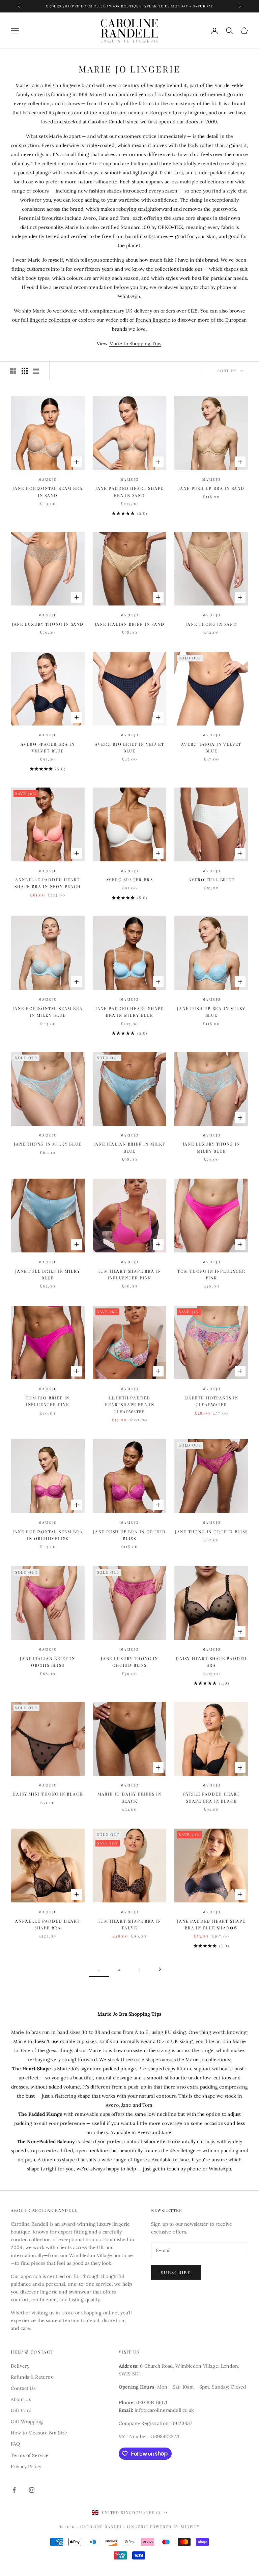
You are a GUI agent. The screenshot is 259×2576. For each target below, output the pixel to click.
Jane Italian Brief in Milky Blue (129, 1147)
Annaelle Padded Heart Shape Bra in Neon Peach (48, 883)
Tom (125, 218)
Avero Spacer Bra (130, 880)
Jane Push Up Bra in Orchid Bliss (129, 1535)
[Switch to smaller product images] (25, 371)
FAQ (15, 2444)
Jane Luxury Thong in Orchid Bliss (129, 1662)
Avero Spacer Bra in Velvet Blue (48, 747)
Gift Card (21, 2410)
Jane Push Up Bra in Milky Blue (211, 1012)
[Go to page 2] (160, 1969)
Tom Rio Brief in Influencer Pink (48, 1401)
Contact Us (23, 2388)
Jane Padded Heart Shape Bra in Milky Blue (129, 1012)
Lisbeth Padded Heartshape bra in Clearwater (129, 1405)
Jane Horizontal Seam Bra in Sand (48, 492)
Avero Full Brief (211, 880)
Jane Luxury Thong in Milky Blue (211, 1147)
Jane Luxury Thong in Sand (48, 624)
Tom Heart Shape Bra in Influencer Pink (130, 1274)
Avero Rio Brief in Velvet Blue (129, 747)
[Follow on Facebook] (14, 2490)
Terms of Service (30, 2455)
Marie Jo (48, 479)
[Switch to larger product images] (13, 371)
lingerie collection (50, 320)
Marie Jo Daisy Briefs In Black (129, 1797)
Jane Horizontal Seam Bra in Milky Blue (48, 1012)
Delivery (20, 2366)
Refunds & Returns (32, 2377)
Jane (104, 218)
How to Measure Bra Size (39, 2433)
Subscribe (176, 2272)
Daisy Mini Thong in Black (48, 1794)
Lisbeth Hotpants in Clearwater (211, 1401)
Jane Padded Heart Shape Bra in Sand (129, 492)
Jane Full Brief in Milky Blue (48, 1274)
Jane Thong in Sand (211, 624)
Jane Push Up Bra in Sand (211, 488)
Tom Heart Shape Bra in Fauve (130, 1924)
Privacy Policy (26, 2466)
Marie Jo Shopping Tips (135, 344)
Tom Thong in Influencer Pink (211, 1274)
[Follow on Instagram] (32, 2490)
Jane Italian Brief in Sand (130, 624)
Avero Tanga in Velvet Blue (211, 747)
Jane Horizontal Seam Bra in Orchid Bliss (48, 1535)
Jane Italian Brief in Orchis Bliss (48, 1662)
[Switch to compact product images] (36, 371)
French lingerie (153, 320)
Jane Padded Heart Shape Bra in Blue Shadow (211, 1924)
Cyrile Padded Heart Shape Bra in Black (211, 1797)
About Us (21, 2399)
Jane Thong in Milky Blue (48, 1144)
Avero (90, 218)
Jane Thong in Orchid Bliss (211, 1532)
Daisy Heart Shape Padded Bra (211, 1662)
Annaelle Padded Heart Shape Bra (48, 1924)
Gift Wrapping (27, 2422)
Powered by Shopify (175, 2527)
